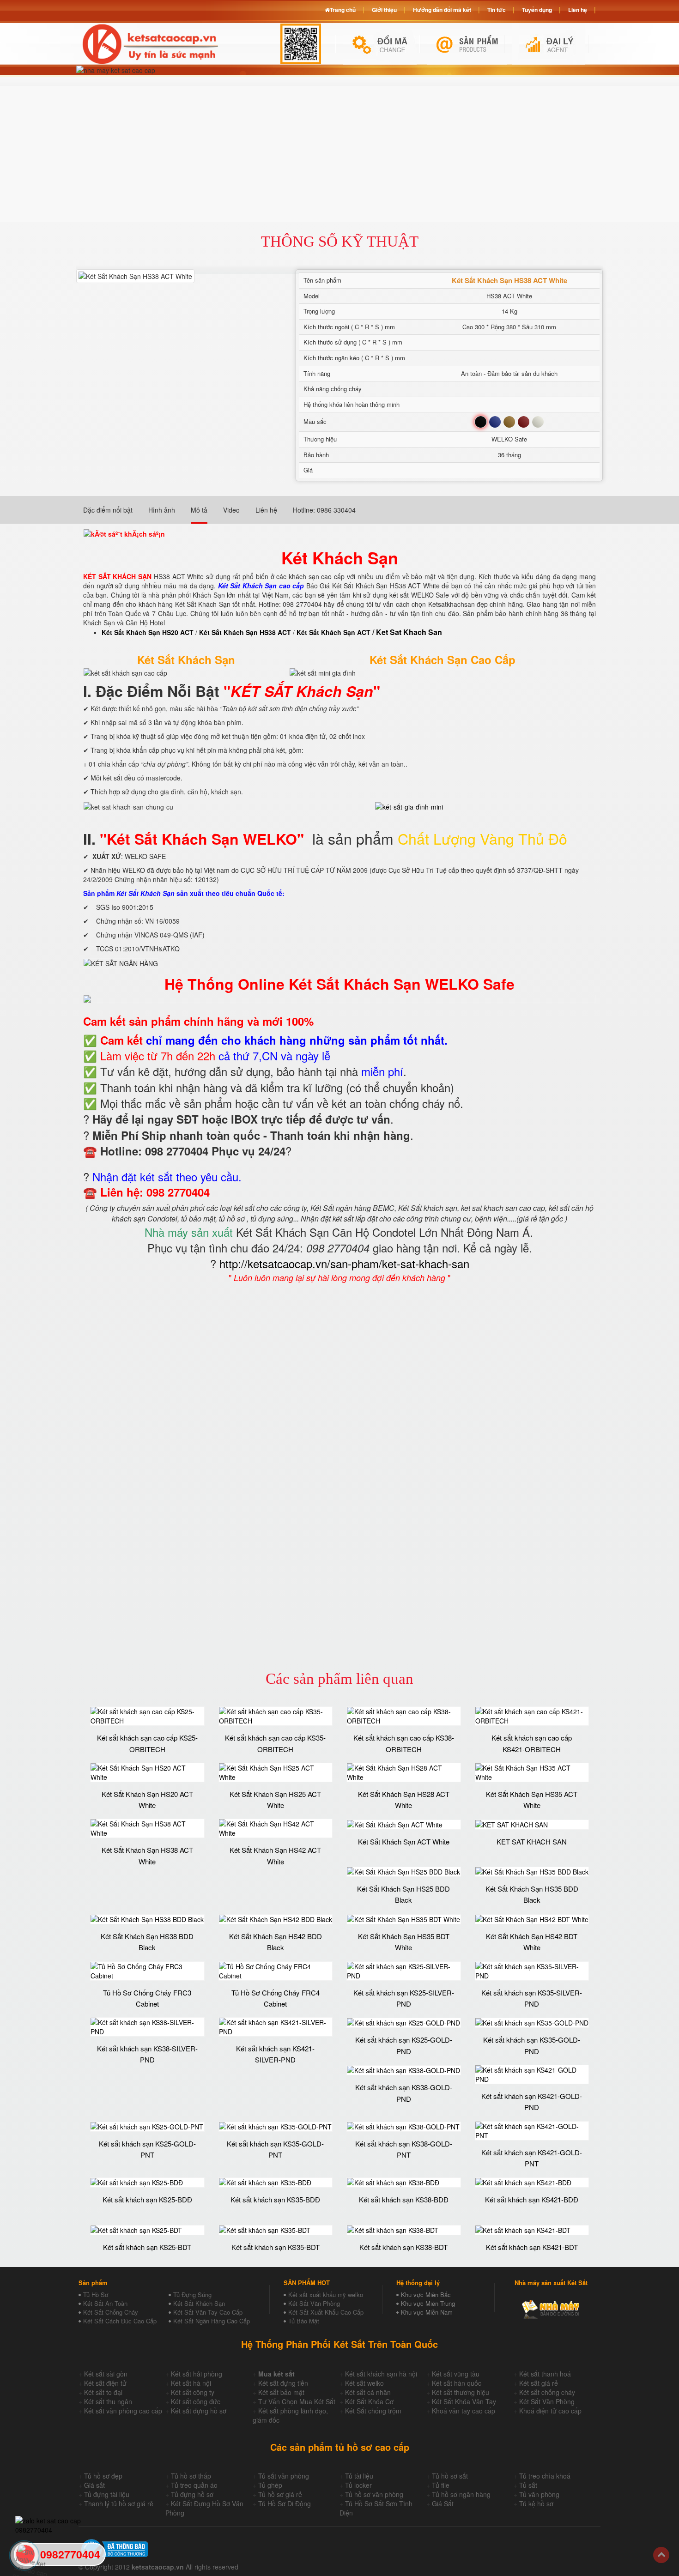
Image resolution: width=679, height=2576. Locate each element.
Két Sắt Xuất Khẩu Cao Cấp (326, 2312)
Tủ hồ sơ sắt (450, 2476)
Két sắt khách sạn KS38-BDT (403, 2247)
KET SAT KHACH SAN (532, 1841)
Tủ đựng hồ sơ (192, 2494)
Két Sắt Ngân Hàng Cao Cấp (212, 2321)
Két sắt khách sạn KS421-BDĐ (532, 2199)
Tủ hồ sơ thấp (191, 2476)
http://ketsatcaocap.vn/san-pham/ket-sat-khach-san (344, 1263)
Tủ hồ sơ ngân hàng (461, 2494)
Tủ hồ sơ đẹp (103, 2476)
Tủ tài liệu (359, 2476)
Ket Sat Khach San (409, 632)
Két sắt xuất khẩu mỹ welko (326, 2295)
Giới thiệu (384, 10)
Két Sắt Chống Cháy (111, 2312)
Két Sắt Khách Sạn (199, 2303)
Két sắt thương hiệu (461, 2392)
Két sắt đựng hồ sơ (199, 2411)
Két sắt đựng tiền (283, 2383)
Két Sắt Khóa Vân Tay (464, 2401)
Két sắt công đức (196, 2401)
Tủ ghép (270, 2485)
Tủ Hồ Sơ (96, 2295)
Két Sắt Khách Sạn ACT (333, 632)
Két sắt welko (364, 2383)
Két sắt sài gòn (106, 2374)
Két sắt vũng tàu (456, 2374)
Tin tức (497, 10)
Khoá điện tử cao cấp (550, 2411)
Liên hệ (578, 10)
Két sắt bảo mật (281, 2392)
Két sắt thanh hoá (545, 2374)
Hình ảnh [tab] (162, 510)
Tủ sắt (528, 2485)
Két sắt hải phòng (197, 2374)
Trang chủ (343, 10)
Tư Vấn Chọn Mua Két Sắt (297, 2401)
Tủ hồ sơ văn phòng (374, 2494)
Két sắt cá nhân (368, 2392)
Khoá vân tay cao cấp (464, 2411)
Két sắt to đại (103, 2392)
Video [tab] (231, 510)
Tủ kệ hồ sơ (536, 2503)
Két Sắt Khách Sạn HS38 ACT (245, 632)
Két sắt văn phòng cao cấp (123, 2411)
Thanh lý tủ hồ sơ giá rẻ (119, 2503)
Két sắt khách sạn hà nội (381, 2374)
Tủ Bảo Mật (304, 2321)
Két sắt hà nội (191, 2383)
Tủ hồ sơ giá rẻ (280, 2494)
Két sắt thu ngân (108, 2401)
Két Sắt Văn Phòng (314, 2303)
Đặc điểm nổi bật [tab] (108, 510)
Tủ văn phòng (539, 2494)
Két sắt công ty (193, 2392)
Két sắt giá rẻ (539, 2383)
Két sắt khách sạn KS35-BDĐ (275, 2199)
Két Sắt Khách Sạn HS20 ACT (148, 632)
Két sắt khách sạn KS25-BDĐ (147, 2199)
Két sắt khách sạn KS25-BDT (147, 2247)
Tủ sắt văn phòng (284, 2476)
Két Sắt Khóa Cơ (369, 2401)
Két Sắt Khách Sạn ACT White (404, 1841)
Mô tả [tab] (199, 510)
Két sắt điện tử (105, 2383)
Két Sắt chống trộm (373, 2411)
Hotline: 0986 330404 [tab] (324, 510)
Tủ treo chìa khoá (545, 2476)
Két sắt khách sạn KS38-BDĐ (404, 2199)
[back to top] (661, 2555)
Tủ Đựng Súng (192, 2295)
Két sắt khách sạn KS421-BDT (532, 2247)
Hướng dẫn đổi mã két (442, 10)
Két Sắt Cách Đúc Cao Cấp (120, 2321)
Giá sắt (94, 2485)
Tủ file (441, 2485)
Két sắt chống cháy (547, 2392)
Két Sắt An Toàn (105, 2303)
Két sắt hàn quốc (457, 2383)
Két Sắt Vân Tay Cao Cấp (208, 2312)
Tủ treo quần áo (194, 2485)
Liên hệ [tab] (266, 510)
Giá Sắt (443, 2503)
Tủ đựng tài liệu (107, 2494)
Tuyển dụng (537, 10)
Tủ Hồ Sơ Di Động (285, 2503)
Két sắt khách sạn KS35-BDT (276, 2247)
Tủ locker (358, 2485)
